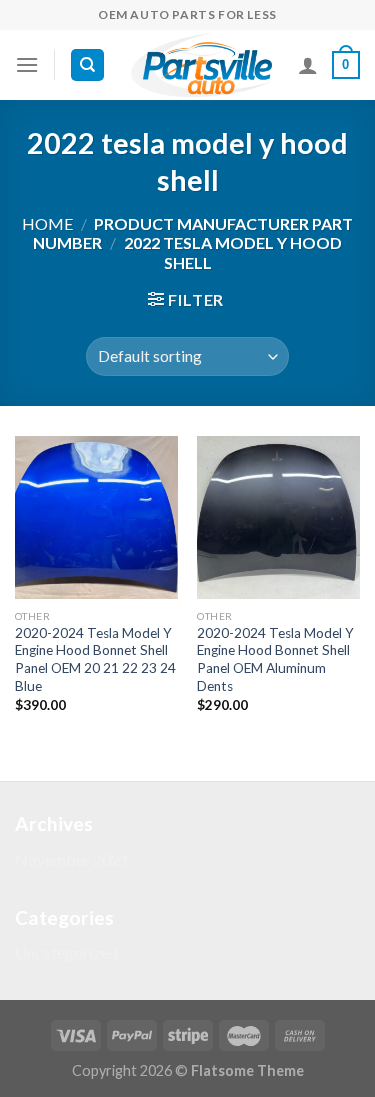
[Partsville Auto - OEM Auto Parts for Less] (201, 65)
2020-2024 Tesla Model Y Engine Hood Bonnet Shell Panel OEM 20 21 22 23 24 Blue (95, 659)
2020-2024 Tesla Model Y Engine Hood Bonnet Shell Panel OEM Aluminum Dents (275, 659)
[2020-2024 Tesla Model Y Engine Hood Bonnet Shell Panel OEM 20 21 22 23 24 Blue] (96, 517)
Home (47, 223)
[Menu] (27, 64)
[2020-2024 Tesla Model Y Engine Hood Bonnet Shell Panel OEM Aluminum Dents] (278, 517)
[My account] (308, 65)
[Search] (87, 65)
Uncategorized (66, 952)
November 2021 (72, 859)
